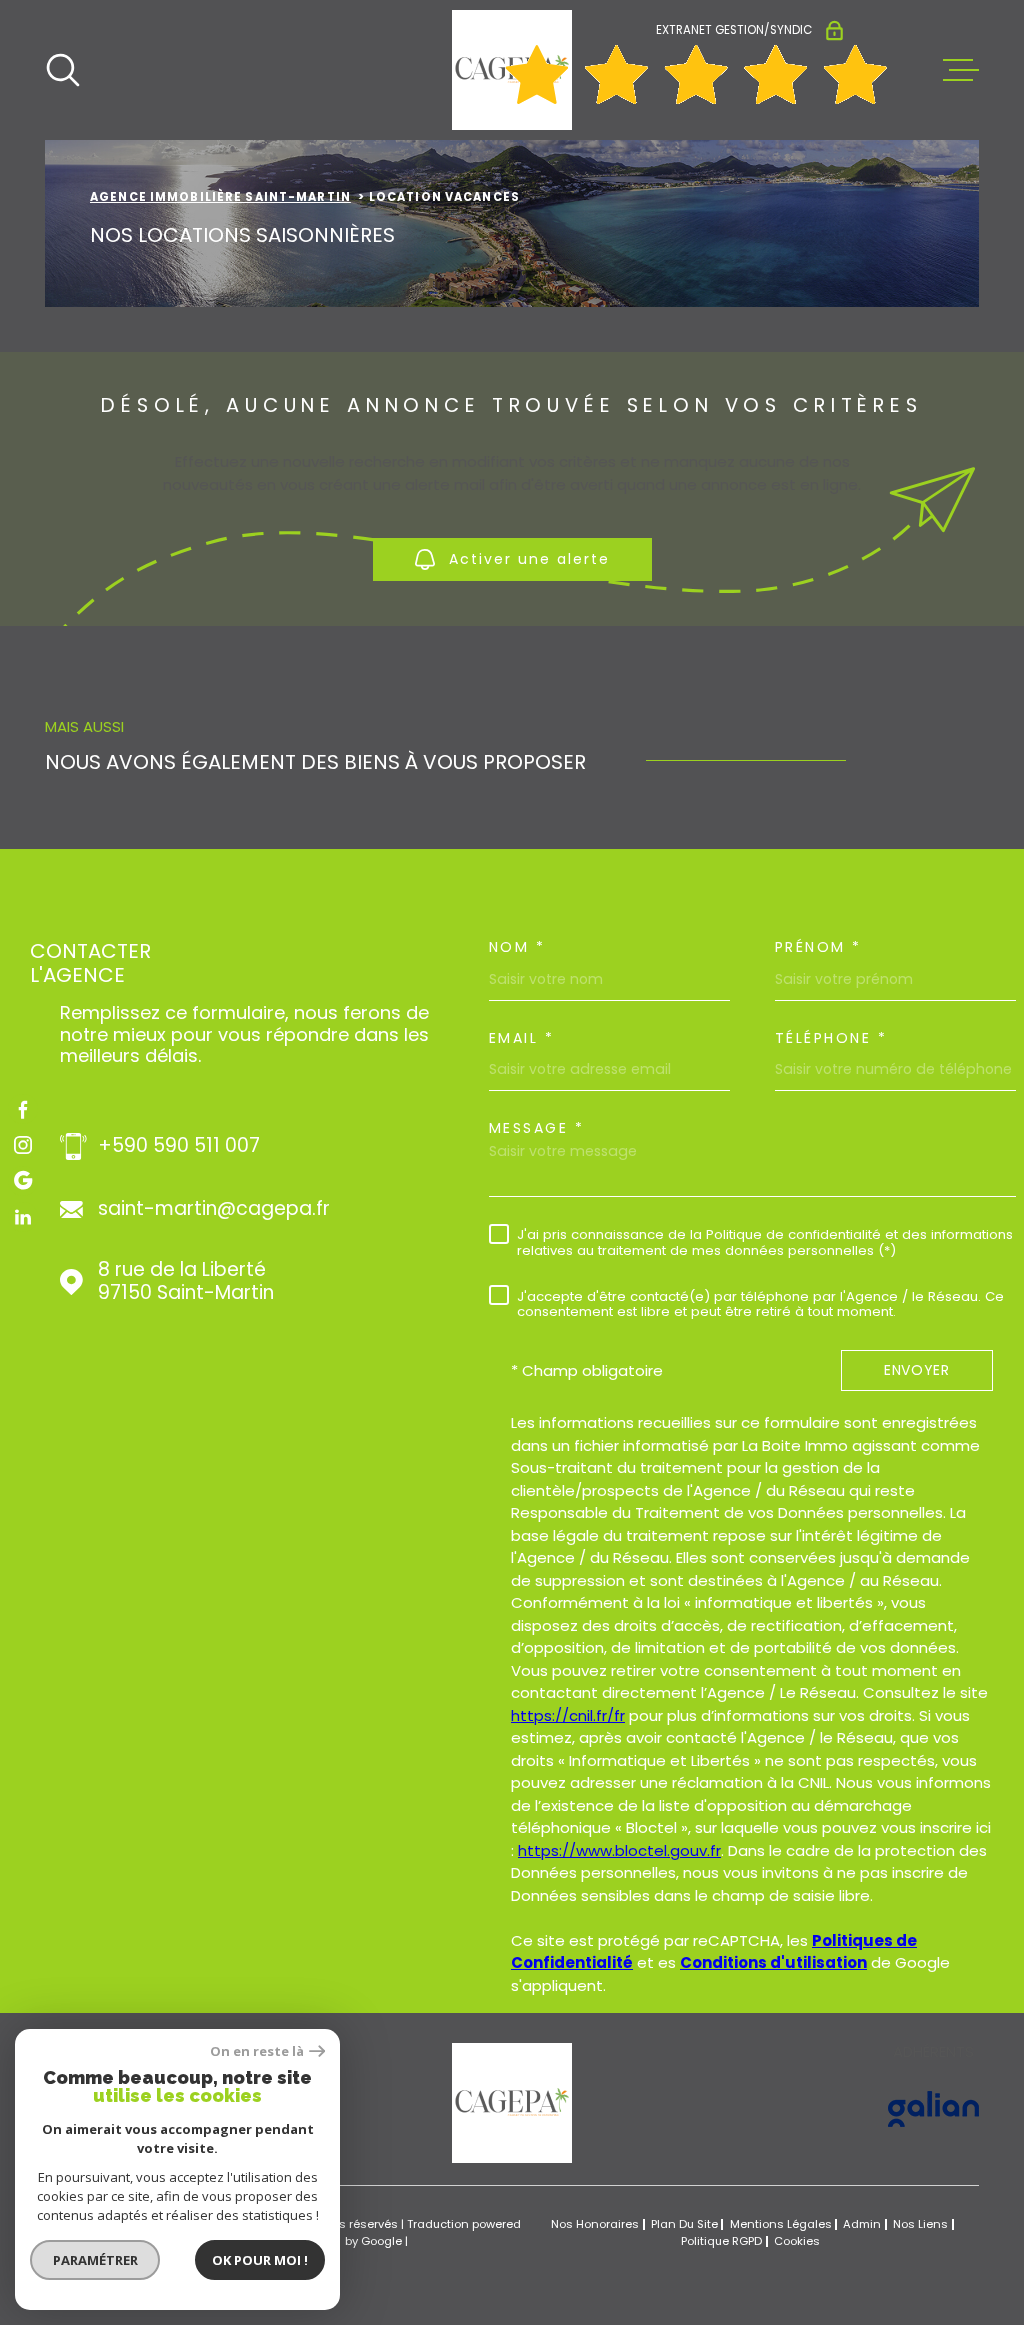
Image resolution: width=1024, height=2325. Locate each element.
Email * (522, 1038)
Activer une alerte (529, 559)
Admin (862, 2224)
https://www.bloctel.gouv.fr (619, 1850)
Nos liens (920, 2224)
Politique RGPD (721, 2241)
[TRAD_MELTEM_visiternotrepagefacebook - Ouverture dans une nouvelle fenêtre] (23, 1109)
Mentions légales (781, 2224)
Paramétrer (95, 2260)
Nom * (517, 947)
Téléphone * (831, 1038)
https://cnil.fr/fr (568, 1715)
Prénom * (818, 947)
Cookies (797, 2241)
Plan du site (684, 2224)
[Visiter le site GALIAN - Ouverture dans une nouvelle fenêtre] (933, 2109)
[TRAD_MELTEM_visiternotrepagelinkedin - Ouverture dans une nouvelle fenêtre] (23, 1217)
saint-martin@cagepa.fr (214, 1209)
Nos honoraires (595, 2224)
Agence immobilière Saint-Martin (220, 197)
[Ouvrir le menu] (961, 70)
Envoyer (917, 1370)
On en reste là (257, 2051)
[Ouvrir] (63, 70)
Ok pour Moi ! (260, 2260)
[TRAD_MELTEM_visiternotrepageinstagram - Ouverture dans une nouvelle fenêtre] (23, 1145)
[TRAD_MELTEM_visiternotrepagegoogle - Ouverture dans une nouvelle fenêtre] (23, 1181)
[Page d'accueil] (512, 2157)
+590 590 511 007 (179, 1146)
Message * (537, 1128)
